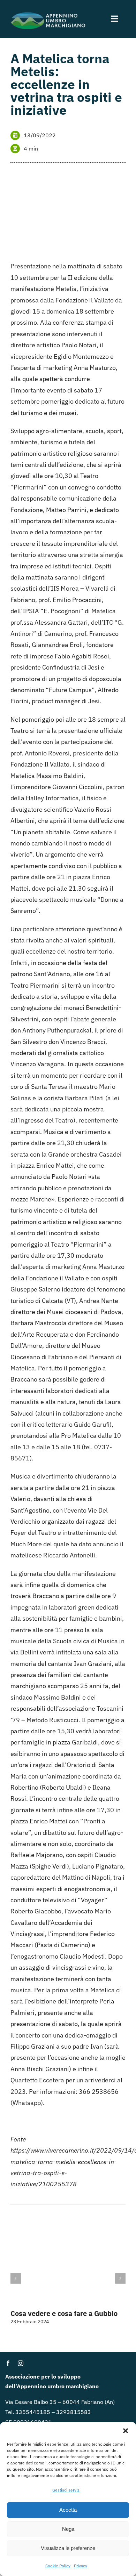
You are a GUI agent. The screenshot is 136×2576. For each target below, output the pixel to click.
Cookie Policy (58, 2566)
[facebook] (8, 2363)
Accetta (68, 2510)
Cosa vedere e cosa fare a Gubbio (64, 2313)
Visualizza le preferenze (68, 2548)
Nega (68, 2529)
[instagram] (21, 2363)
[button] (126, 2431)
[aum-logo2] (48, 13)
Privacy (81, 2566)
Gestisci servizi (66, 2490)
